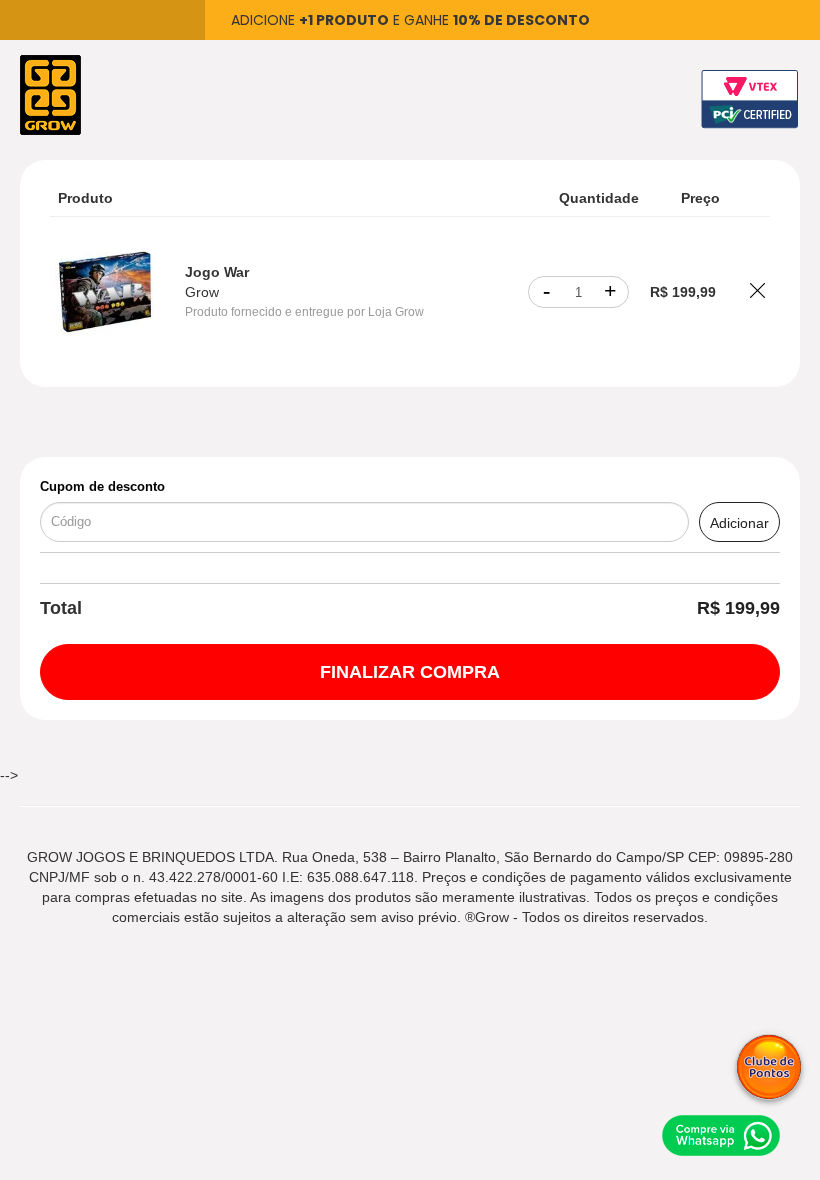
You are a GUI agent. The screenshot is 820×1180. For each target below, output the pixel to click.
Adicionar (739, 523)
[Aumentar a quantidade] (611, 292)
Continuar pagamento (410, 672)
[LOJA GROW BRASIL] (50, 94)
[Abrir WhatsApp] (719, 1133)
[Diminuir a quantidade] (546, 292)
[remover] (757, 292)
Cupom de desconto (102, 486)
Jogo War (217, 272)
